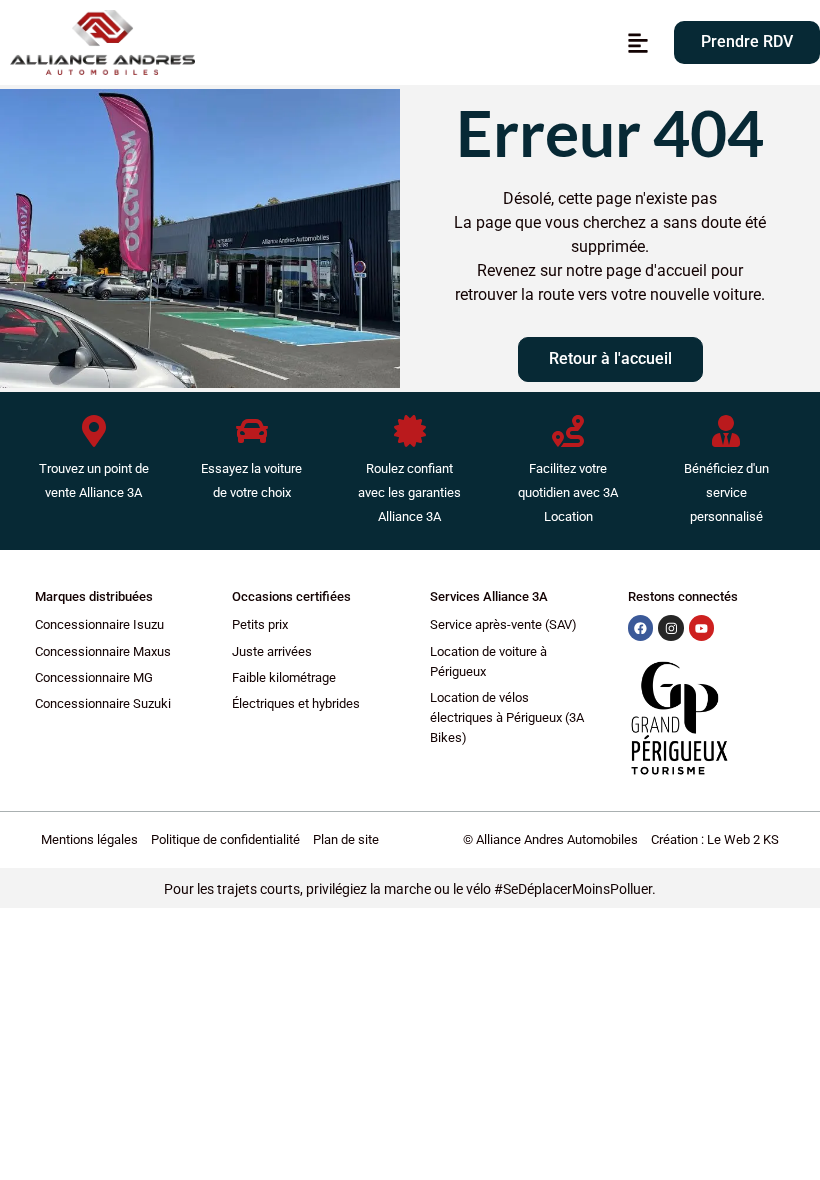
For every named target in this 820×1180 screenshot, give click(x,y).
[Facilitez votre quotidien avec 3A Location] (568, 431)
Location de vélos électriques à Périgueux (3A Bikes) (507, 717)
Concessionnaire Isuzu (99, 624)
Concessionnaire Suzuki (103, 703)
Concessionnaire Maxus (103, 651)
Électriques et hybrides (296, 703)
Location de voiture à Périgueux (488, 661)
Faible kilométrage (284, 677)
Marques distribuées (94, 596)
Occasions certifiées (291, 596)
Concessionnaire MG (94, 677)
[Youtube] (702, 628)
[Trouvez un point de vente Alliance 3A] (94, 431)
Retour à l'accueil (610, 358)
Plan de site (346, 839)
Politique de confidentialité (225, 839)
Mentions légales (89, 839)
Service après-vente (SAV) (503, 624)
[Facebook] (641, 628)
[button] (638, 42)
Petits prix (260, 624)
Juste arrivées (272, 651)
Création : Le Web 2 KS (715, 839)
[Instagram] (671, 628)
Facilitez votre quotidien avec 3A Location (568, 492)
